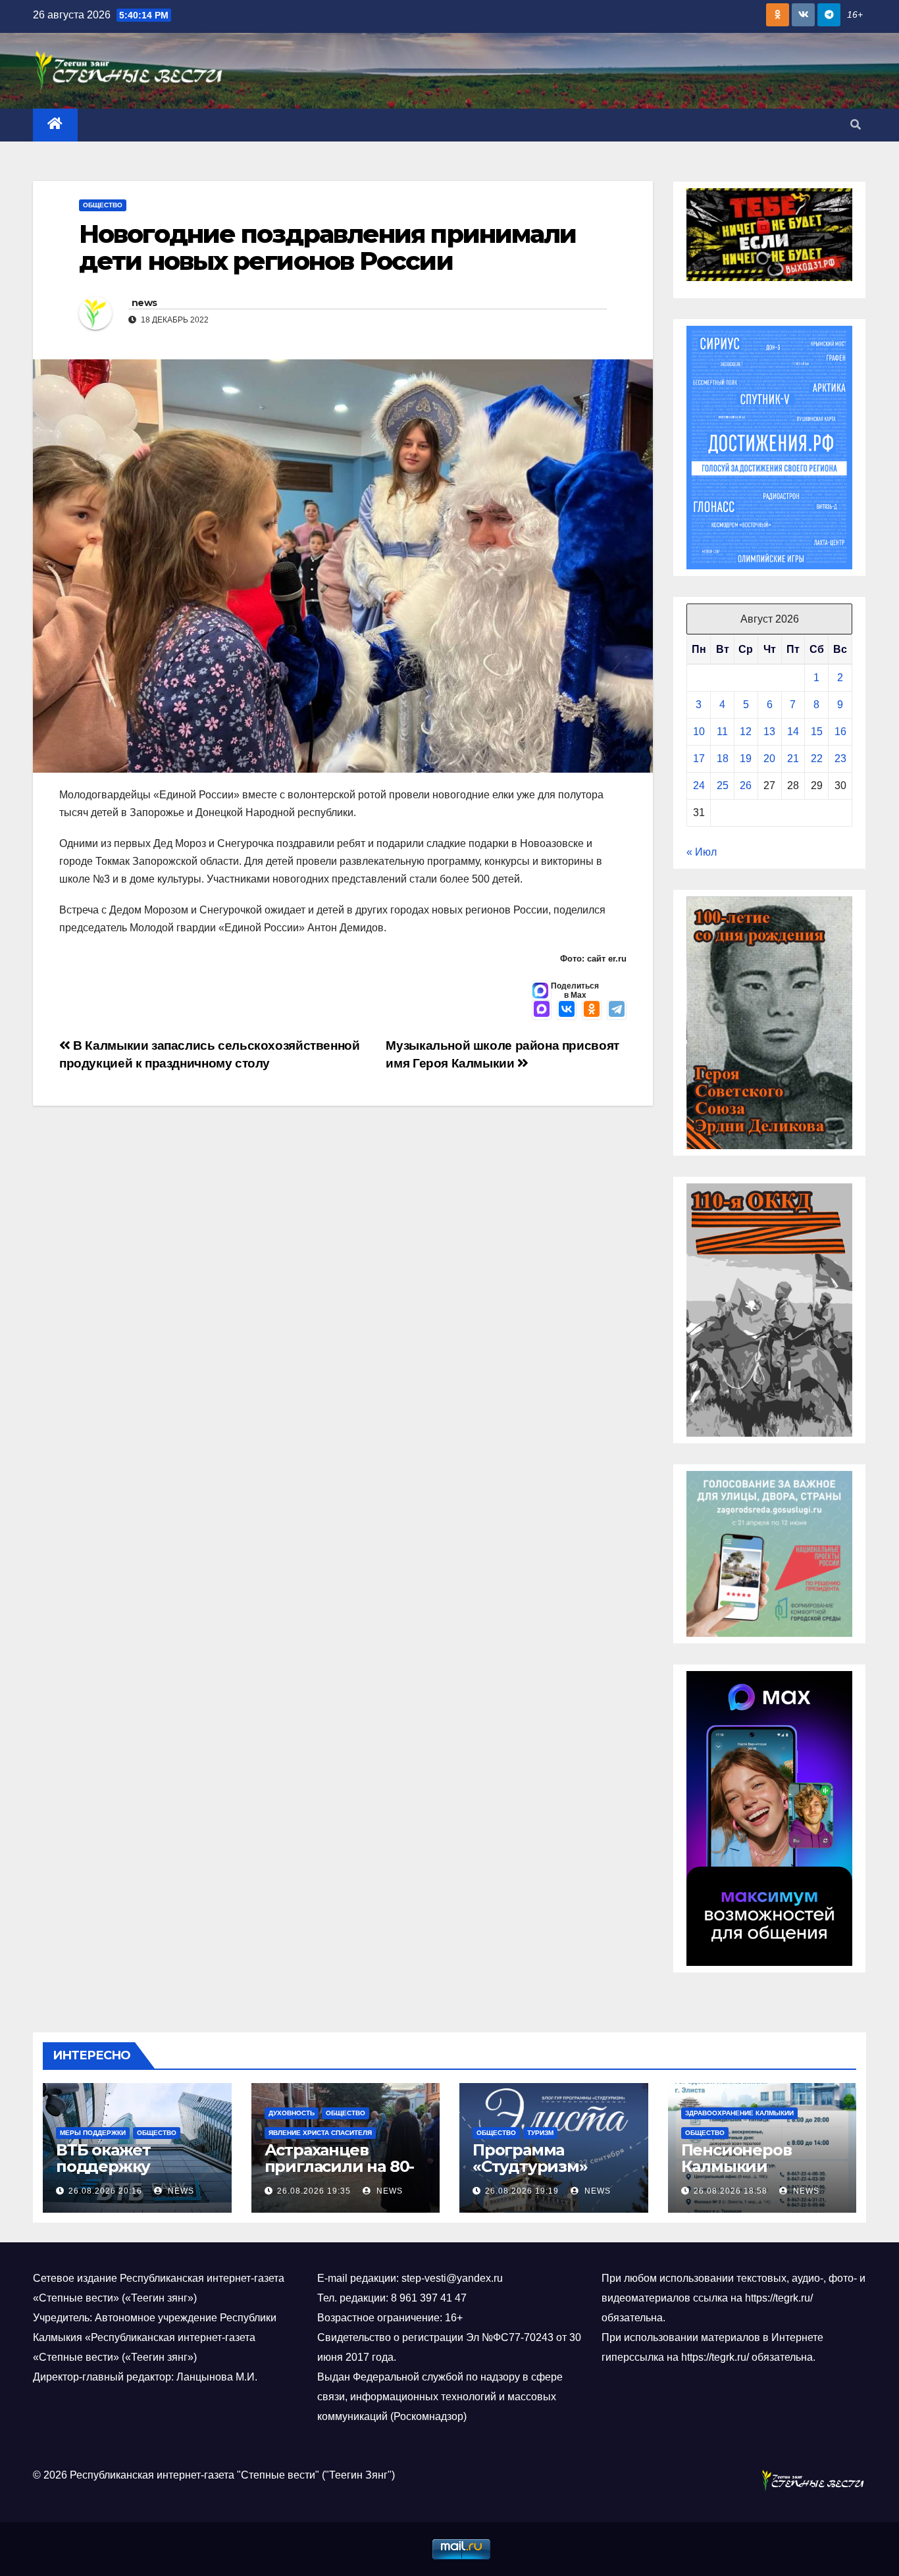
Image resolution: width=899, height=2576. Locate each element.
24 (699, 786)
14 (793, 732)
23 (840, 759)
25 (723, 786)
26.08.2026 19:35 (314, 2191)
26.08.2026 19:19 (522, 2191)
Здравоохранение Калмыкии (739, 2113)
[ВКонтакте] (567, 1010)
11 (722, 732)
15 (817, 732)
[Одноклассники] (592, 1010)
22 (817, 759)
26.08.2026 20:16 (105, 2191)
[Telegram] (617, 1010)
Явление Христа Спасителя (320, 2133)
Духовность (292, 2113)
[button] (856, 125)
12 (746, 732)
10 (699, 732)
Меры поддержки (93, 2133)
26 (746, 786)
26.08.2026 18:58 (731, 2191)
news (144, 303)
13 (769, 732)
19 (746, 759)
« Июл (702, 852)
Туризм (540, 2133)
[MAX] (542, 1010)
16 (840, 732)
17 (699, 759)
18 (723, 759)
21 (793, 759)
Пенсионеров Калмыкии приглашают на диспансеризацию (757, 2175)
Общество (103, 205)
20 (769, 759)
